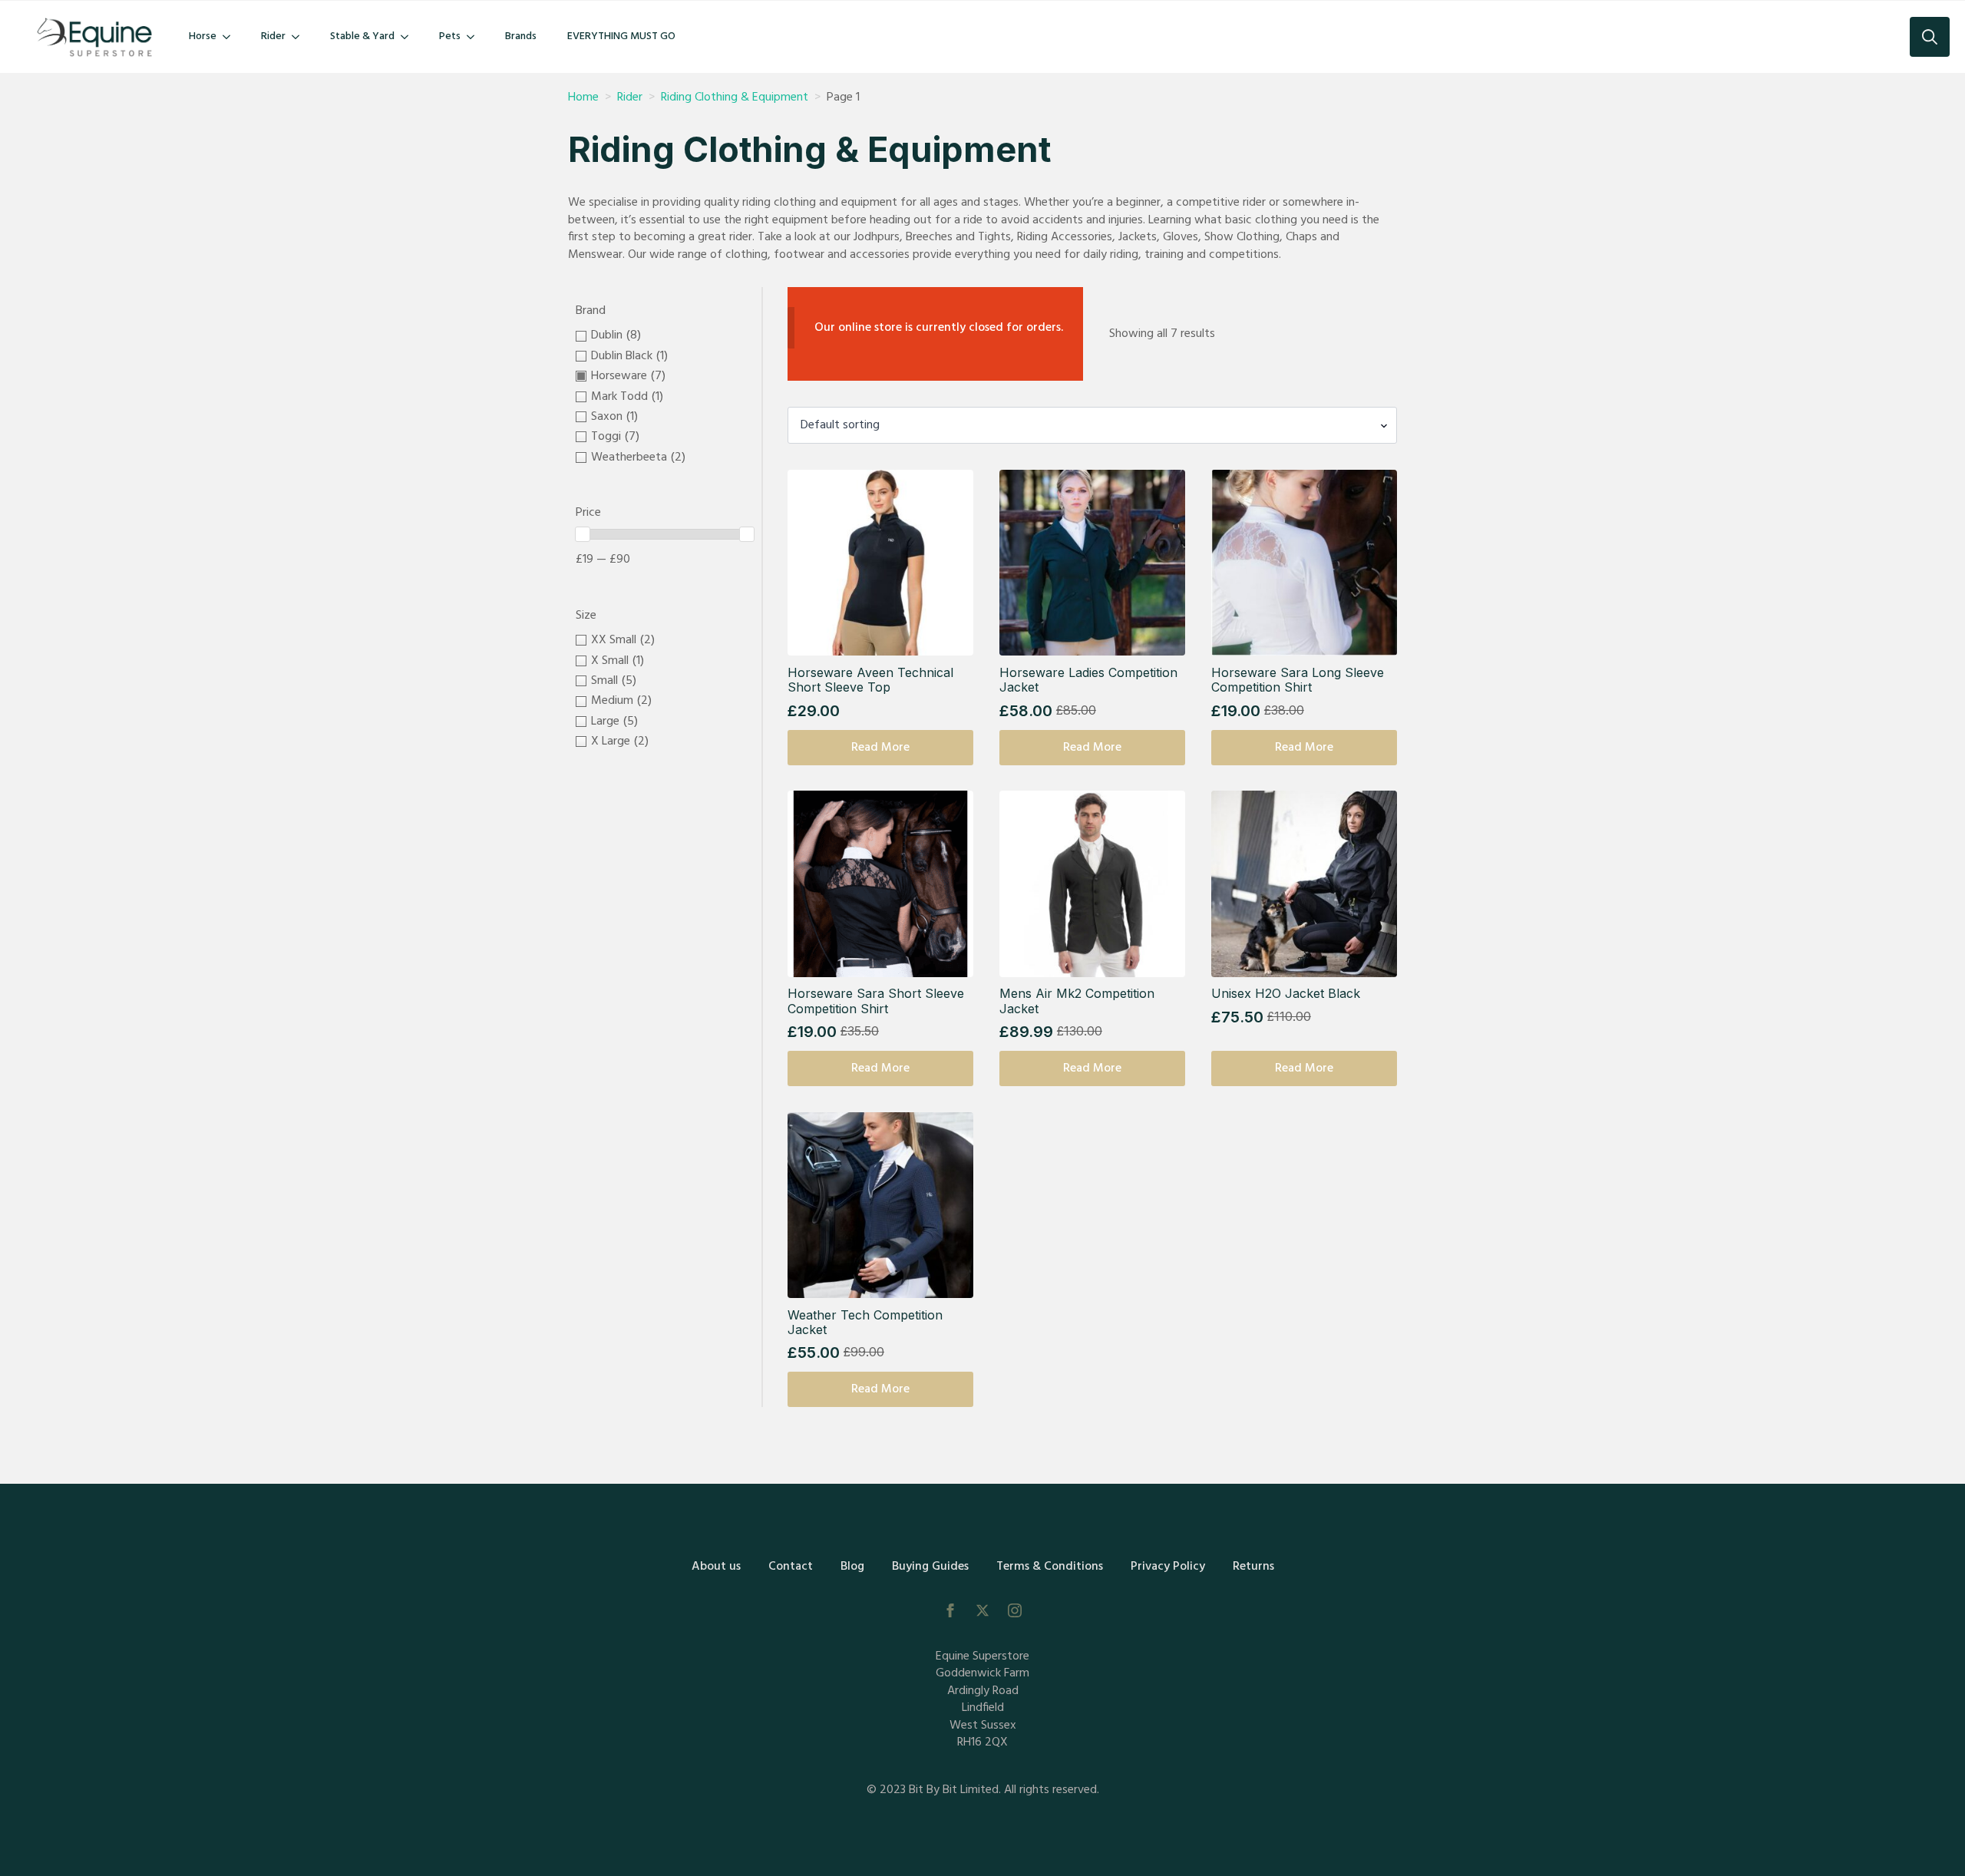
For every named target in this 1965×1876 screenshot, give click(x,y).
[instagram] (1015, 1610)
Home (583, 97)
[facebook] (950, 1610)
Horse (203, 36)
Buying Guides (930, 1567)
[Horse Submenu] (231, 37)
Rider (273, 36)
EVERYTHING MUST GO (621, 36)
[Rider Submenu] (300, 37)
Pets (450, 36)
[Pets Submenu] (475, 37)
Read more (880, 748)
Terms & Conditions (1050, 1567)
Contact (791, 1567)
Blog (852, 1567)
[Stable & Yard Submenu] (409, 37)
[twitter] (982, 1610)
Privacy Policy (1168, 1567)
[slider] (583, 534)
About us (716, 1567)
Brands (521, 36)
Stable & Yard (362, 36)
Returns (1253, 1567)
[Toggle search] (1930, 37)
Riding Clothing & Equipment (735, 97)
